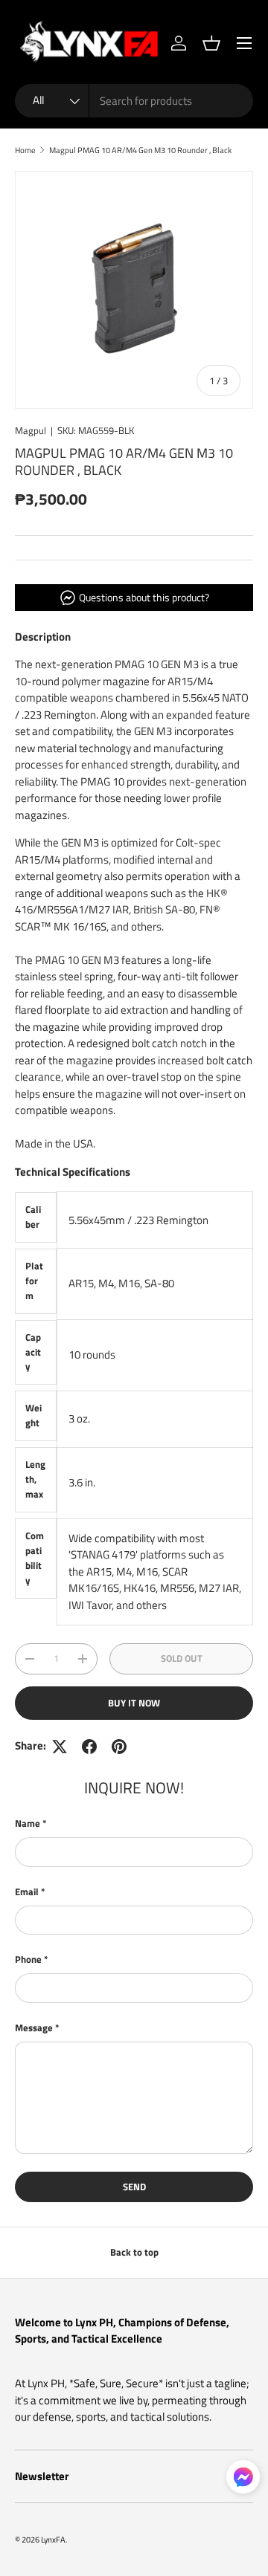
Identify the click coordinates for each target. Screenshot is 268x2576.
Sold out (182, 1658)
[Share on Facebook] (89, 1747)
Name (28, 1823)
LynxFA (53, 2539)
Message (34, 2028)
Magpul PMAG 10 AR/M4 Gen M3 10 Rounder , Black (140, 150)
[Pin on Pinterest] (119, 1747)
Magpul (31, 430)
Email (27, 1892)
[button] (211, 43)
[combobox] (134, 101)
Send (134, 2187)
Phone (28, 1959)
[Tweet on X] (60, 1747)
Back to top (134, 2252)
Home (25, 150)
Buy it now (134, 1703)
